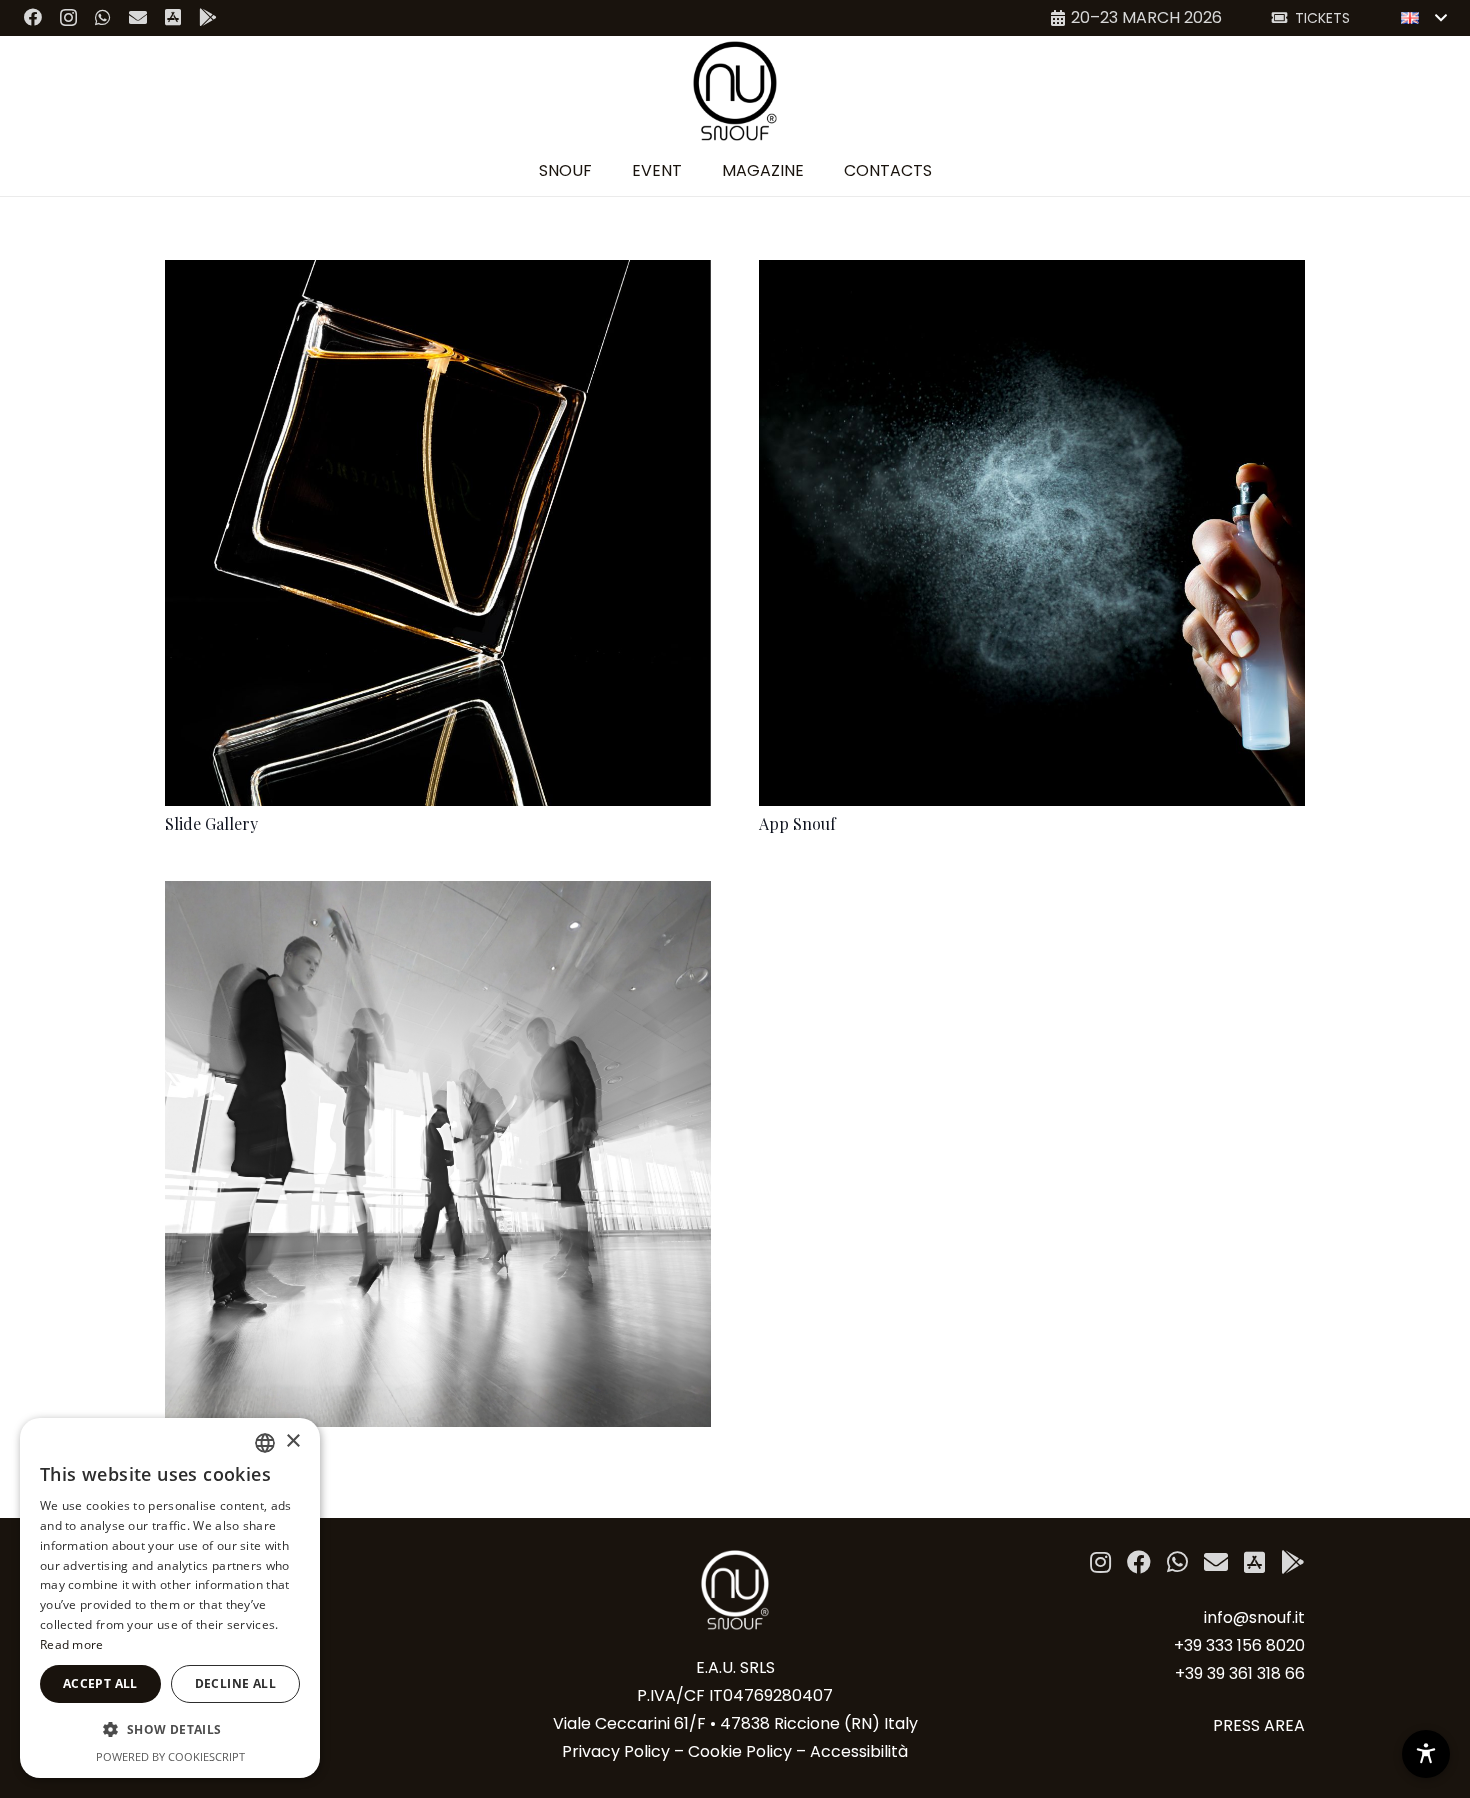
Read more (72, 1644)
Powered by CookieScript (170, 1756)
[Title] (138, 17)
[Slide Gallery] (438, 273)
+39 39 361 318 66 (1240, 1673)
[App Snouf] (1032, 273)
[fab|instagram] (1100, 1565)
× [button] (292, 1441)
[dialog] (170, 1598)
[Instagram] (68, 18)
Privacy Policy (616, 1751)
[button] (1423, 18)
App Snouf (797, 823)
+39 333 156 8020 (1239, 1645)
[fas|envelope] (1216, 1565)
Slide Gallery (211, 823)
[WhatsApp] (103, 17)
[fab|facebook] (1139, 1565)
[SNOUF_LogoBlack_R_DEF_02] (735, 91)
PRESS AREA (1259, 1725)
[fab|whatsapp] (1177, 1565)
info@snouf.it (1254, 1617)
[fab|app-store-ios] (1254, 1565)
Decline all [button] (235, 1683)
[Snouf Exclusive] (438, 894)
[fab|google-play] (1293, 1565)
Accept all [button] (100, 1683)
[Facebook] (33, 17)
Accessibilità (859, 1751)
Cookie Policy (740, 1751)
